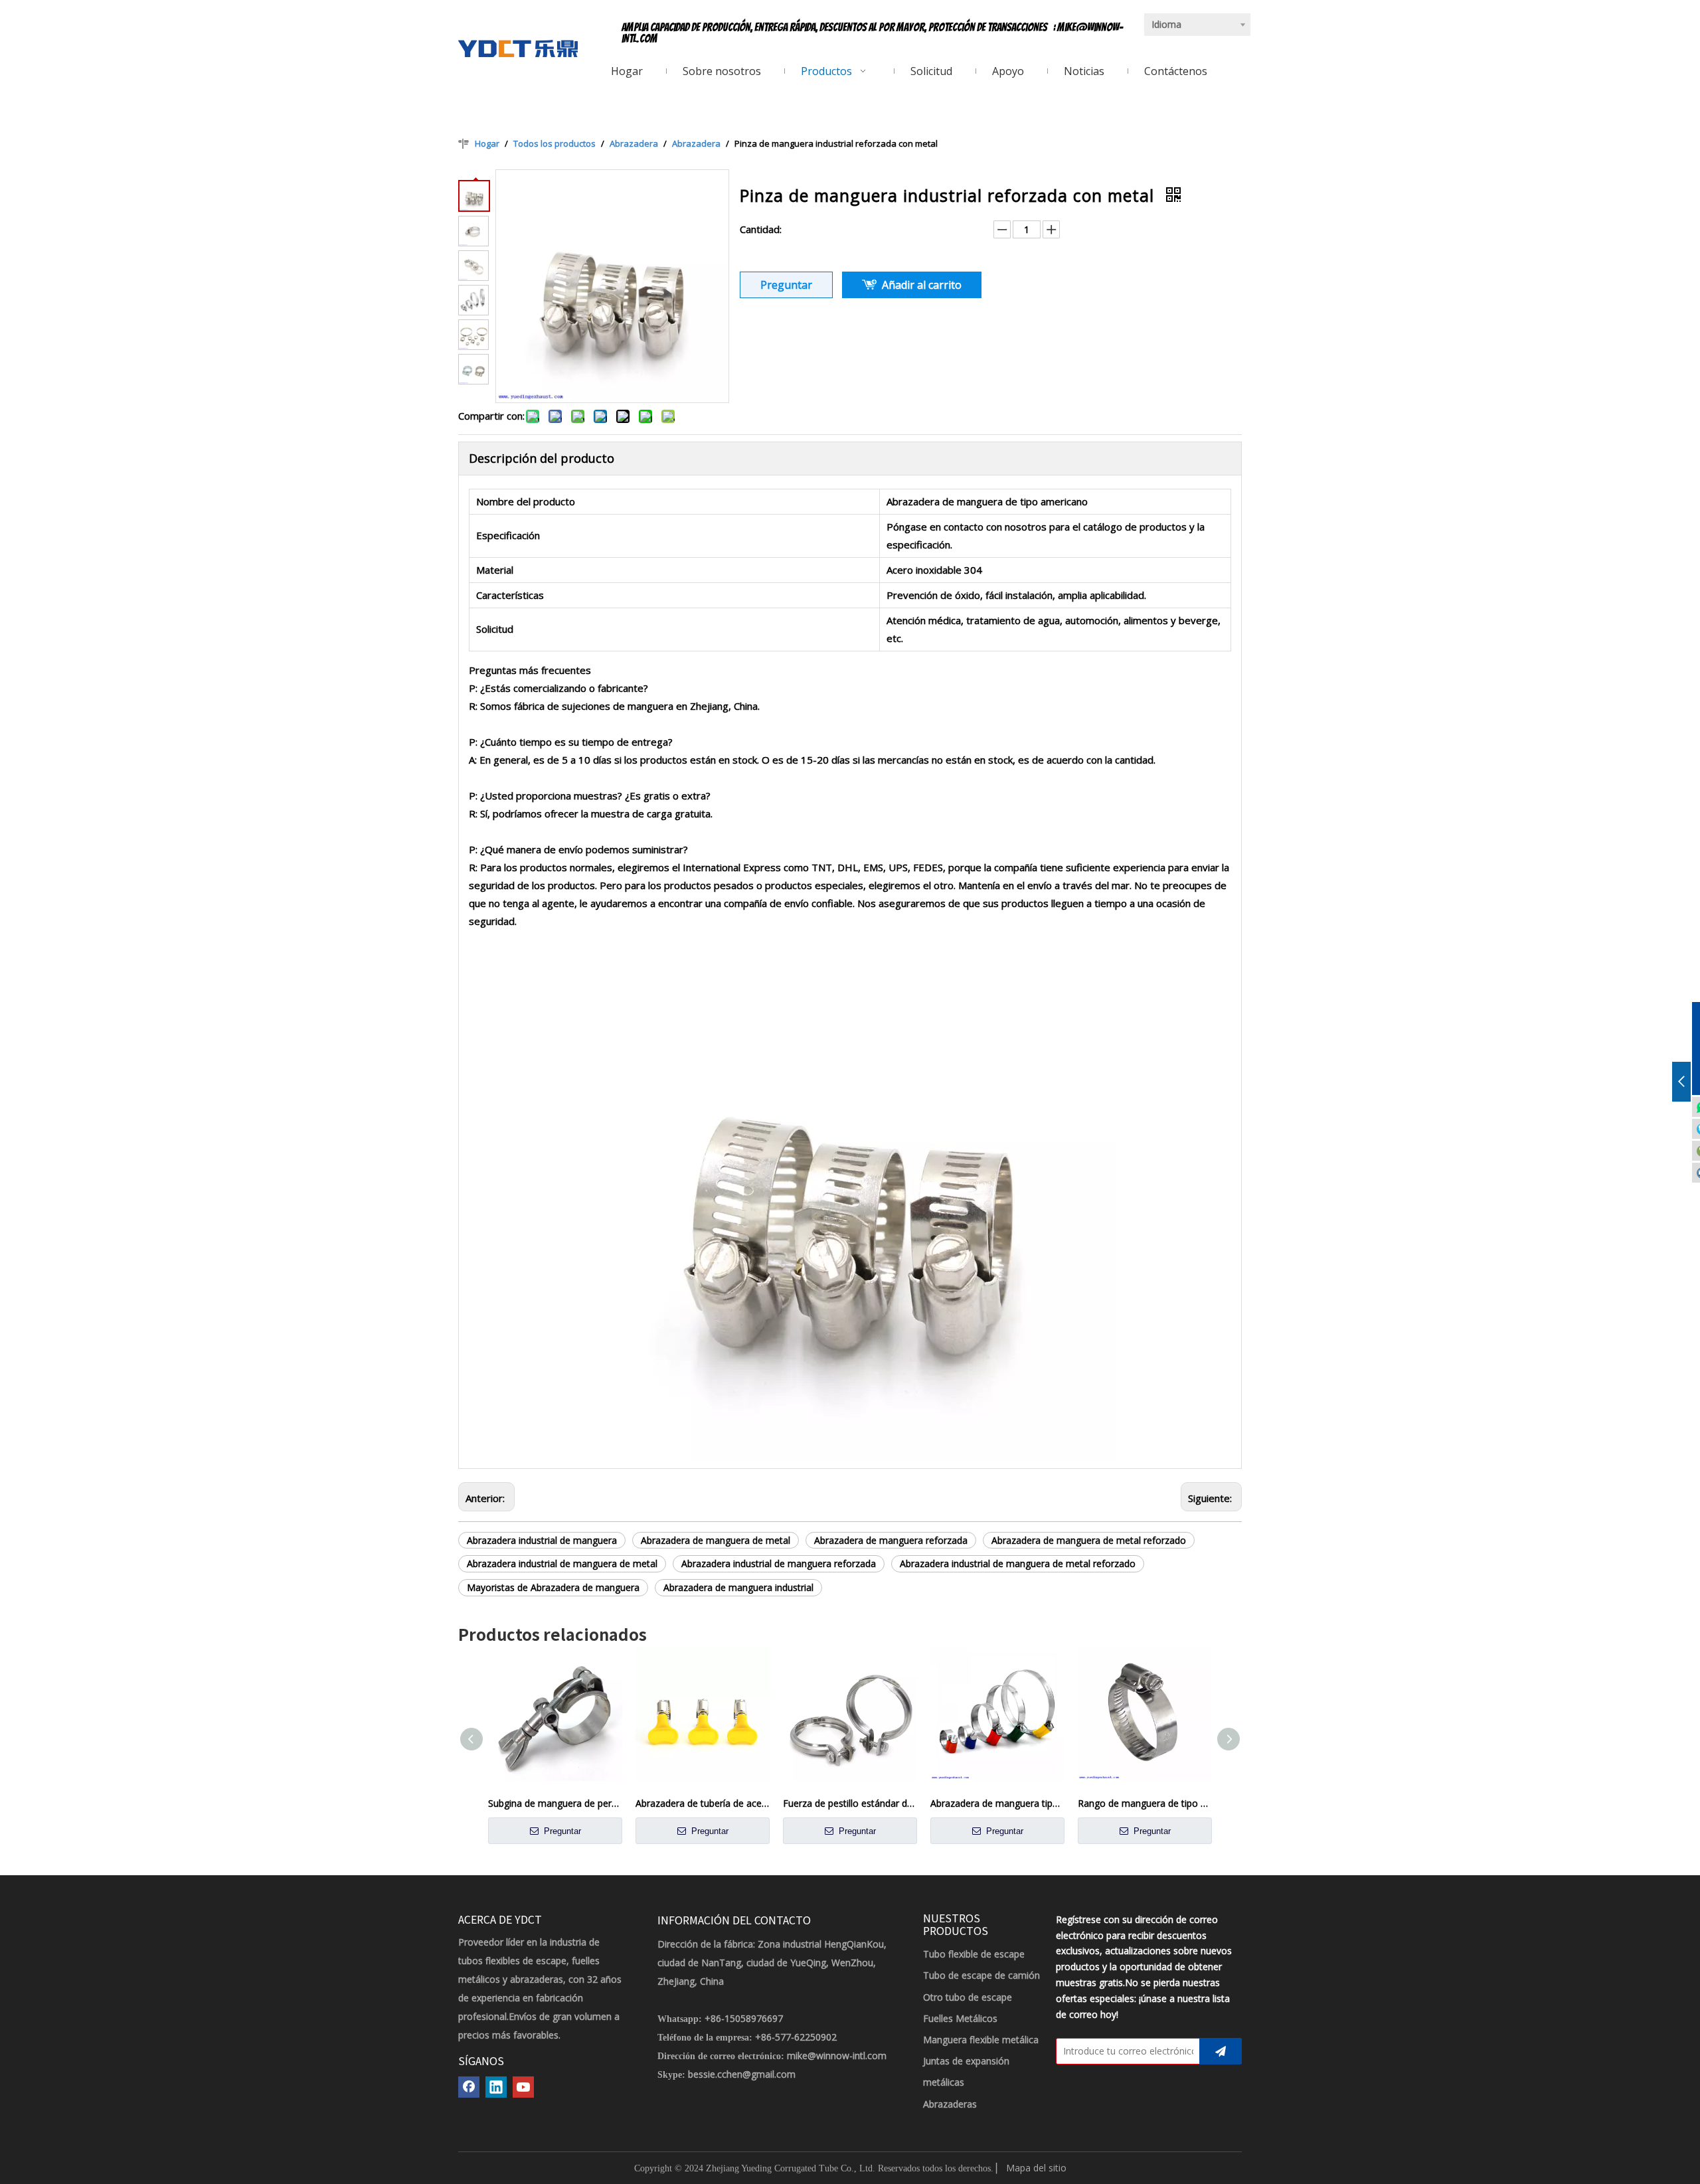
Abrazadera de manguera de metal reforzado (1089, 1540)
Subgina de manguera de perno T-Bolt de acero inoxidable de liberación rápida (555, 1803)
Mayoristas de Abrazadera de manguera (553, 1587)
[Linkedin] (496, 2087)
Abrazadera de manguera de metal (716, 1540)
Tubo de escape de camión (981, 1975)
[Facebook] (469, 2087)
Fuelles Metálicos (960, 2018)
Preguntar (786, 285)
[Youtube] (523, 2087)
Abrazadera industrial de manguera (542, 1540)
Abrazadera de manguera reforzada (891, 1540)
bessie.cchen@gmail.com (742, 2074)
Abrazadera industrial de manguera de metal (562, 1563)
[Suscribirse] (1221, 2051)
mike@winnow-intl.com (837, 2056)
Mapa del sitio (1036, 2168)
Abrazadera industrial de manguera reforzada (779, 1563)
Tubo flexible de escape (974, 1954)
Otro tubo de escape (968, 1997)
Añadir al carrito (922, 285)
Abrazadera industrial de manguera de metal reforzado (1018, 1563)
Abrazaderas (950, 2104)
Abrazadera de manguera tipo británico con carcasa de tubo (997, 1803)
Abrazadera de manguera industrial (738, 1587)
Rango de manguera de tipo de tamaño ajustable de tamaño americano (1145, 1803)
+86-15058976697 (744, 2018)
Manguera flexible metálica (981, 2040)
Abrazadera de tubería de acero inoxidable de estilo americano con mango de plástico (703, 1803)
